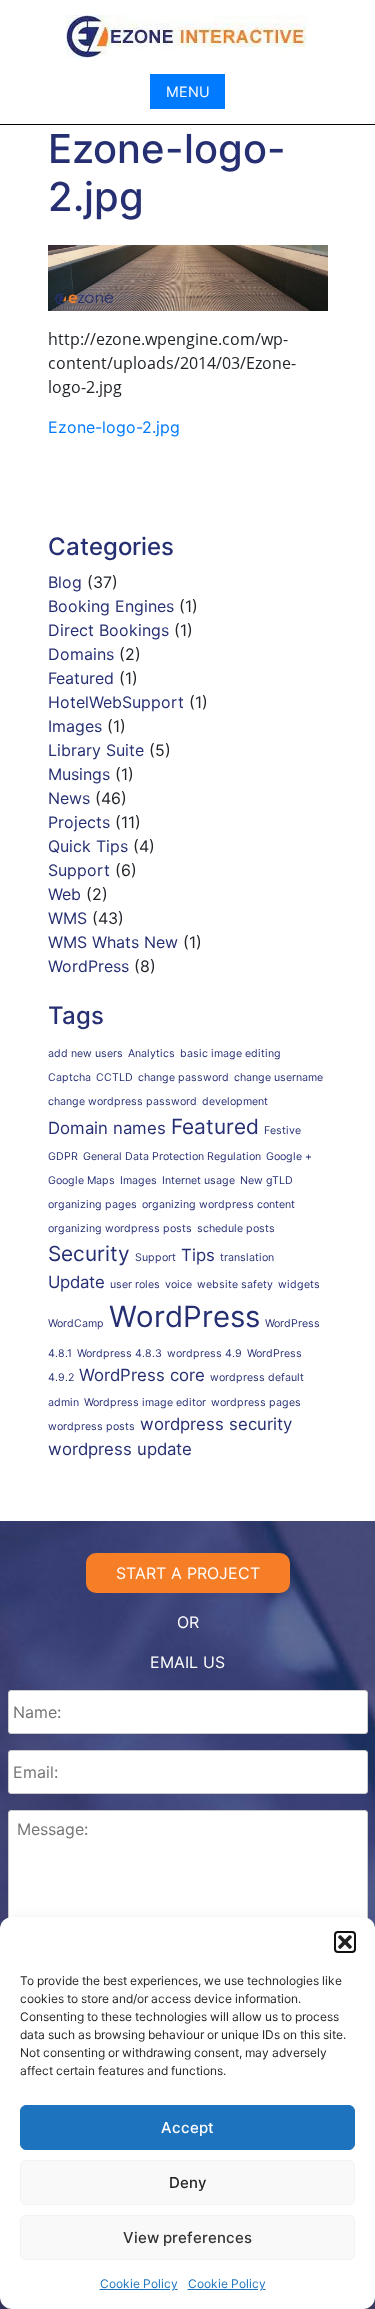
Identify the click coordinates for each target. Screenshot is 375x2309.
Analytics (151, 1053)
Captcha (69, 1077)
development (235, 1101)
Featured (81, 678)
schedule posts (236, 1228)
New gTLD (266, 1180)
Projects (79, 822)
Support (79, 870)
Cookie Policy (139, 2283)
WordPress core (142, 1375)
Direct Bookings (108, 630)
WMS (67, 918)
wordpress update (120, 1449)
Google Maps (81, 1180)
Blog (65, 582)
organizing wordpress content (218, 1204)
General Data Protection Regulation (172, 1156)
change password (183, 1077)
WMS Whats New (113, 942)
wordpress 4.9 (204, 1353)
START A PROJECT (188, 1573)
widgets (299, 1284)
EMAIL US (187, 1662)
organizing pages (92, 1204)
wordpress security (216, 1424)
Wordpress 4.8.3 (119, 1353)
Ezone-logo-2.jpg (114, 427)
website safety (235, 1284)
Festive (282, 1130)
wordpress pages (256, 1402)
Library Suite (96, 750)
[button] (345, 1942)
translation (247, 1257)
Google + (289, 1156)
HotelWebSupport (116, 702)
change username (278, 1077)
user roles (135, 1284)
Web (64, 894)
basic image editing (230, 1053)
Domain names (107, 1128)
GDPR (63, 1156)
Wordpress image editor (145, 1402)
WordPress (88, 966)
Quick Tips (88, 846)
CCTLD (114, 1077)
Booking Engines (111, 606)
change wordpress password (122, 1101)
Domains (81, 654)
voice (178, 1284)
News (69, 798)
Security (89, 1253)
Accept (187, 2127)
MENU (188, 91)
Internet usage (198, 1180)
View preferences (187, 2237)
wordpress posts (91, 1426)
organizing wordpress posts (120, 1228)
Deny (188, 2182)
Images (75, 726)
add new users (85, 1053)
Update (76, 1282)
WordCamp (76, 1323)
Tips (198, 1255)
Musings (79, 774)
